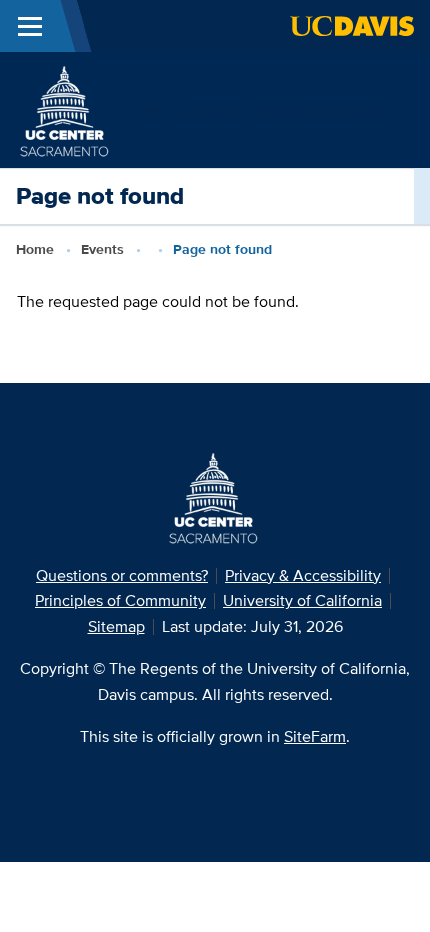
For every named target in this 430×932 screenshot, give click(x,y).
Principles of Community (120, 600)
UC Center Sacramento (256, 109)
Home (35, 249)
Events (102, 249)
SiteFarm (315, 736)
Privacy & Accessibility (303, 575)
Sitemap (116, 626)
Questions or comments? (122, 575)
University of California (302, 600)
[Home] (66, 108)
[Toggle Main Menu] (30, 26)
